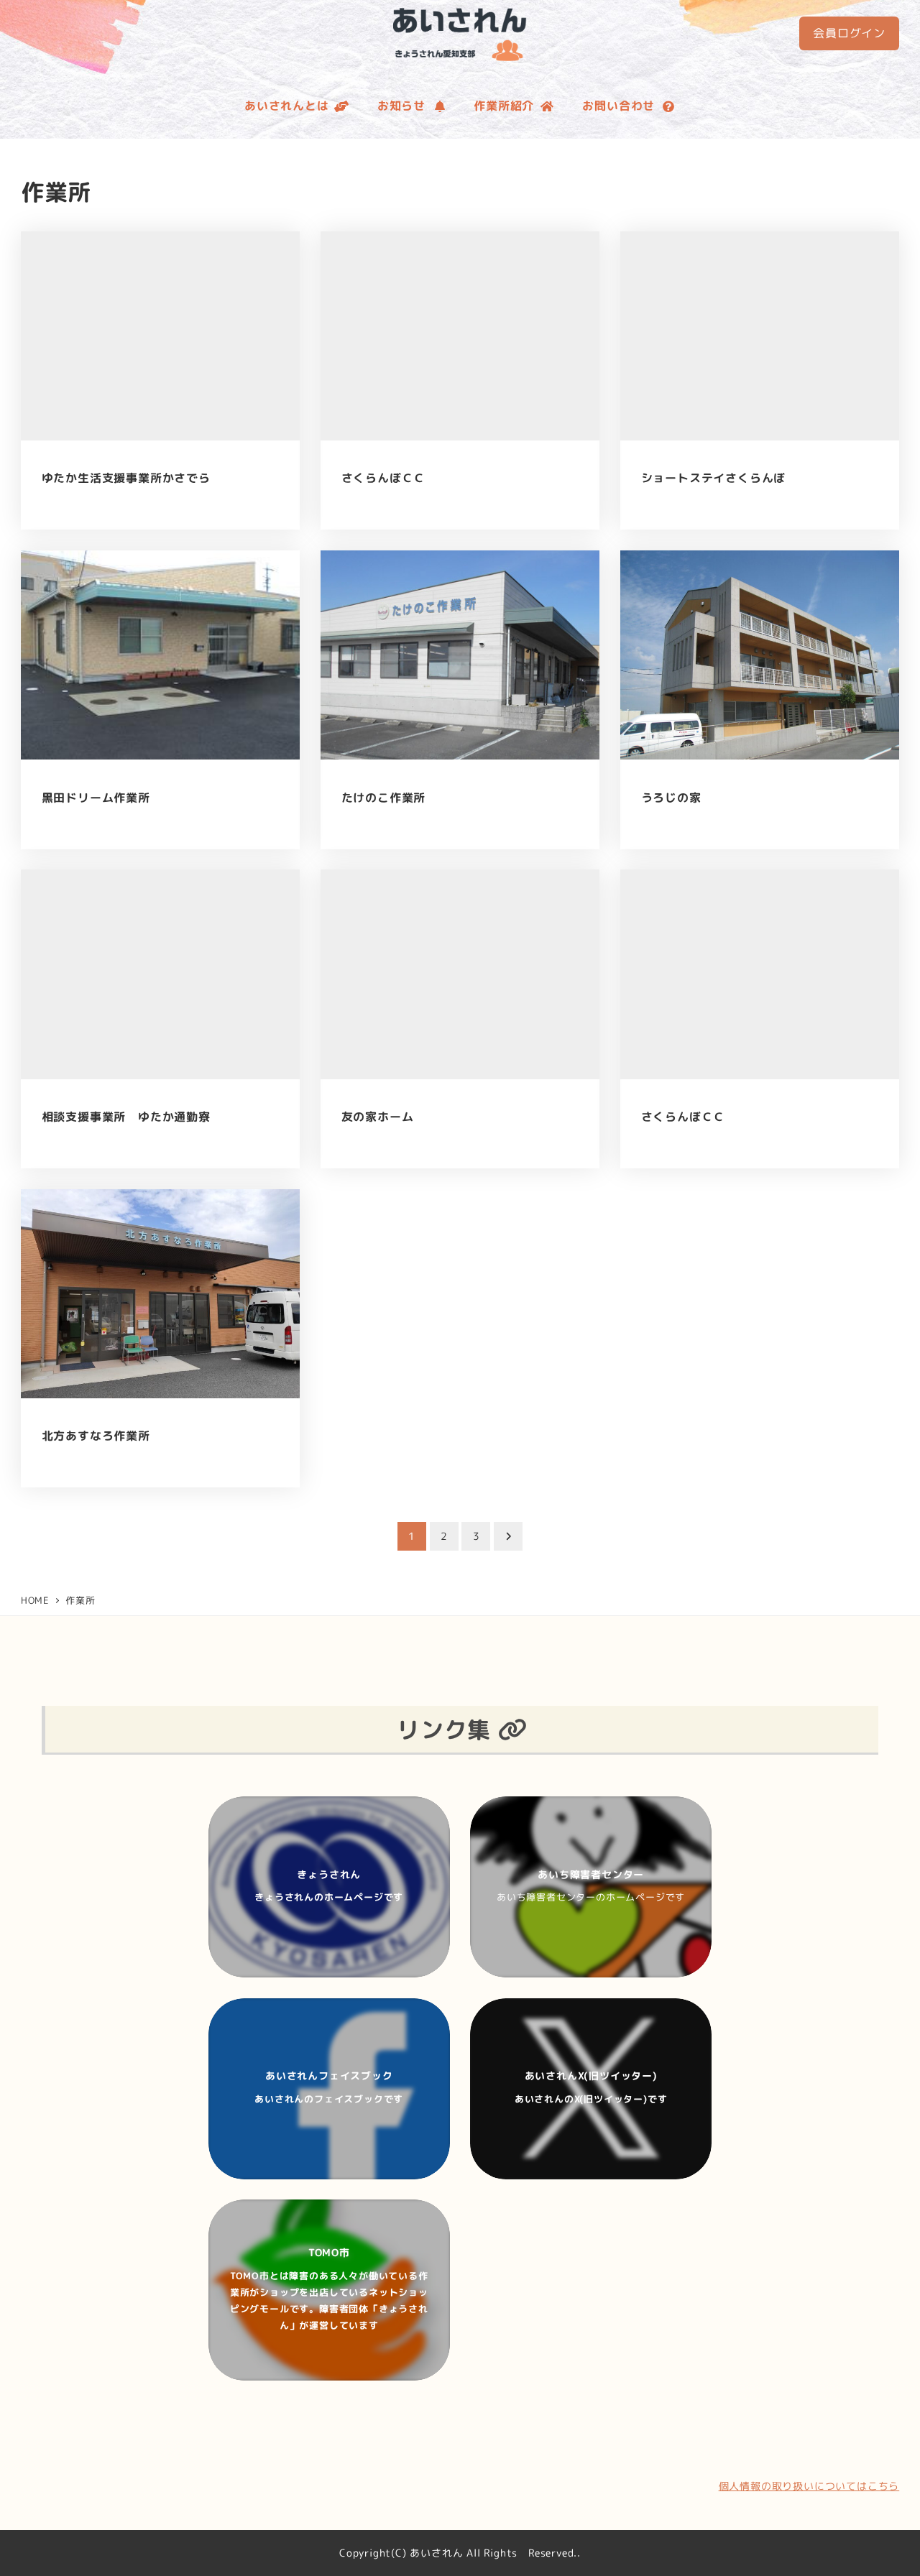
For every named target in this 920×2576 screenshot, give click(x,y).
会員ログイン (849, 33)
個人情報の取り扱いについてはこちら (809, 2486)
